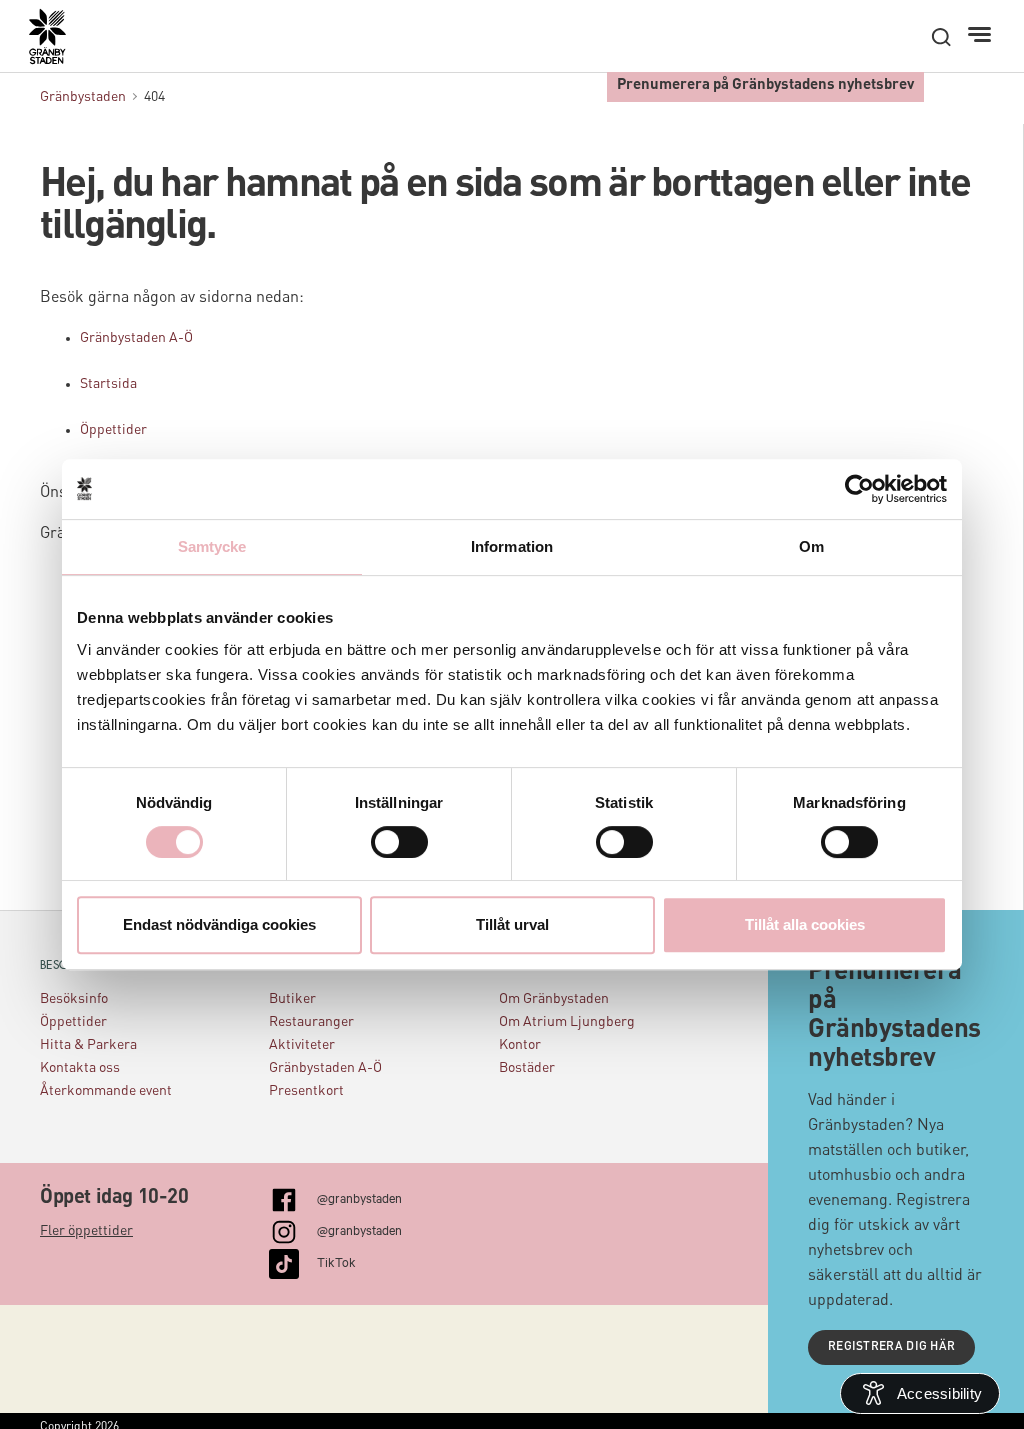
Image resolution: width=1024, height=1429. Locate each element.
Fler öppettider (86, 1231)
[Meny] (981, 35)
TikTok (336, 1261)
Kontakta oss (80, 1068)
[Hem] (57, 46)
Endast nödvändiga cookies (219, 924)
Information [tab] (512, 546)
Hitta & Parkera (88, 1045)
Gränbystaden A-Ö (136, 338)
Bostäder (527, 1068)
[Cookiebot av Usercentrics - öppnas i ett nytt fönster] (859, 489)
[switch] (399, 842)
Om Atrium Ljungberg (567, 1022)
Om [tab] (811, 546)
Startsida (108, 384)
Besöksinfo (74, 999)
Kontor (520, 1045)
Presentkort (306, 1091)
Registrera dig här (891, 1347)
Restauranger (311, 1022)
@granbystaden (359, 1197)
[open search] (941, 37)
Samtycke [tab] (212, 546)
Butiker (292, 999)
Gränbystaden (83, 97)
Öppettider (113, 430)
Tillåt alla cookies (805, 924)
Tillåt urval (512, 924)
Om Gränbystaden (554, 999)
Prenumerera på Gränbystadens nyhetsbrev (765, 85)
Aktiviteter (302, 1045)
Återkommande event (106, 1091)
